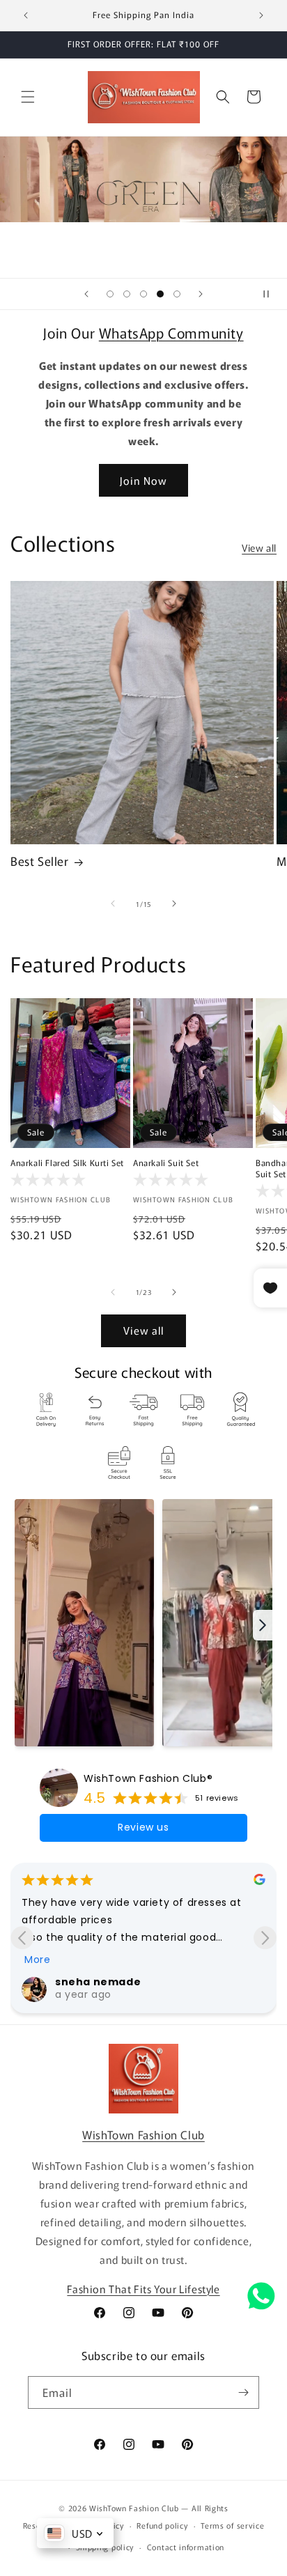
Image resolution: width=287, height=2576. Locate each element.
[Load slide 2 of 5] (127, 294)
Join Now (143, 480)
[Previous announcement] (26, 15)
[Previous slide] (86, 294)
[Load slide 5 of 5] (177, 294)
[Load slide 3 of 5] (143, 294)
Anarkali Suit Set (166, 1163)
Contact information (186, 2547)
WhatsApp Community (171, 333)
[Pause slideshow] (272, 294)
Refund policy (162, 2525)
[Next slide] (201, 294)
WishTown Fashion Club (143, 2134)
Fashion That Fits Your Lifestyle (143, 2289)
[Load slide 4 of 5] (160, 294)
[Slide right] (174, 903)
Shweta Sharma (110, 1982)
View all (259, 548)
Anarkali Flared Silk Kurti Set (67, 1163)
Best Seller (40, 861)
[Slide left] (113, 903)
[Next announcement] (261, 15)
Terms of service (232, 2525)
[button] (28, 97)
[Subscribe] (243, 2392)
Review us (143, 1827)
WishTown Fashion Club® (148, 1778)
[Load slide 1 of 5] (110, 294)
